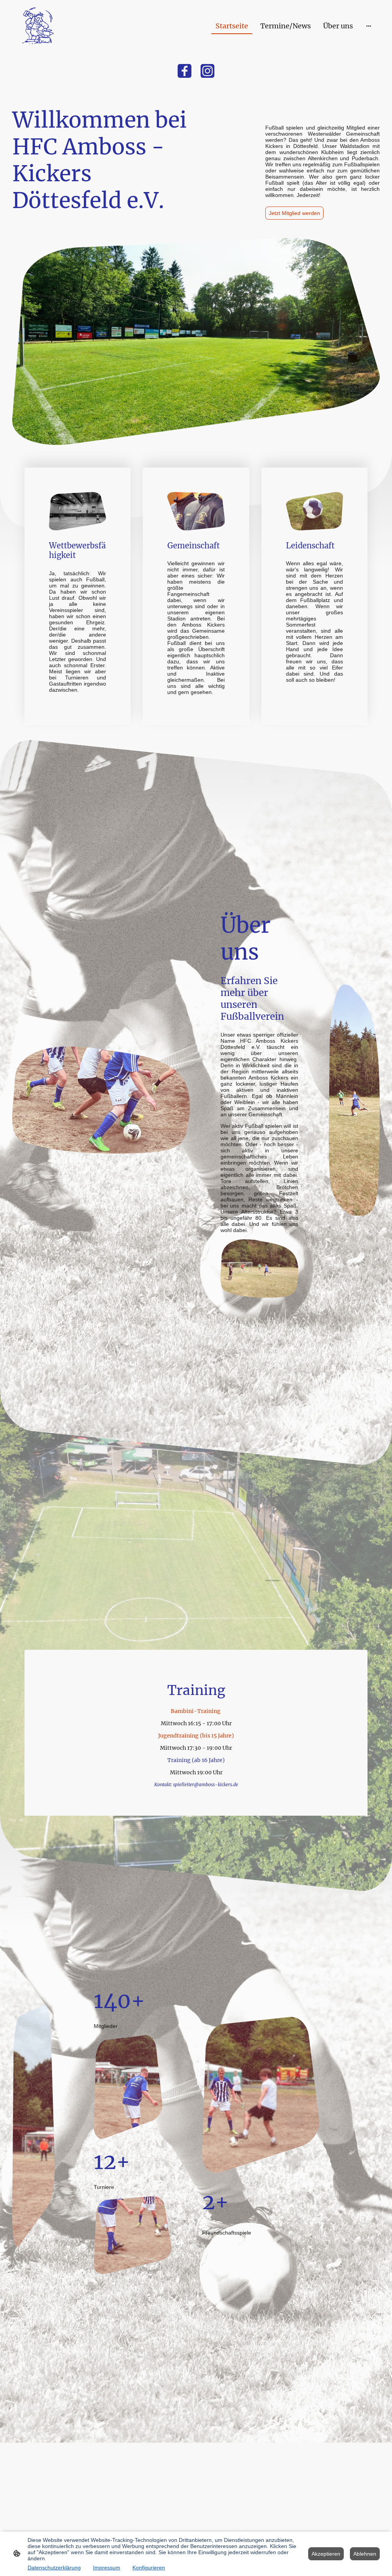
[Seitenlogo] (38, 26)
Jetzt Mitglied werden (294, 213)
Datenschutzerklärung (54, 2568)
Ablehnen (365, 2554)
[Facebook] (185, 71)
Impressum (107, 2568)
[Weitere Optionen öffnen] (369, 26)
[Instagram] (207, 71)
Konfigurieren (149, 2568)
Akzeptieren (326, 2554)
